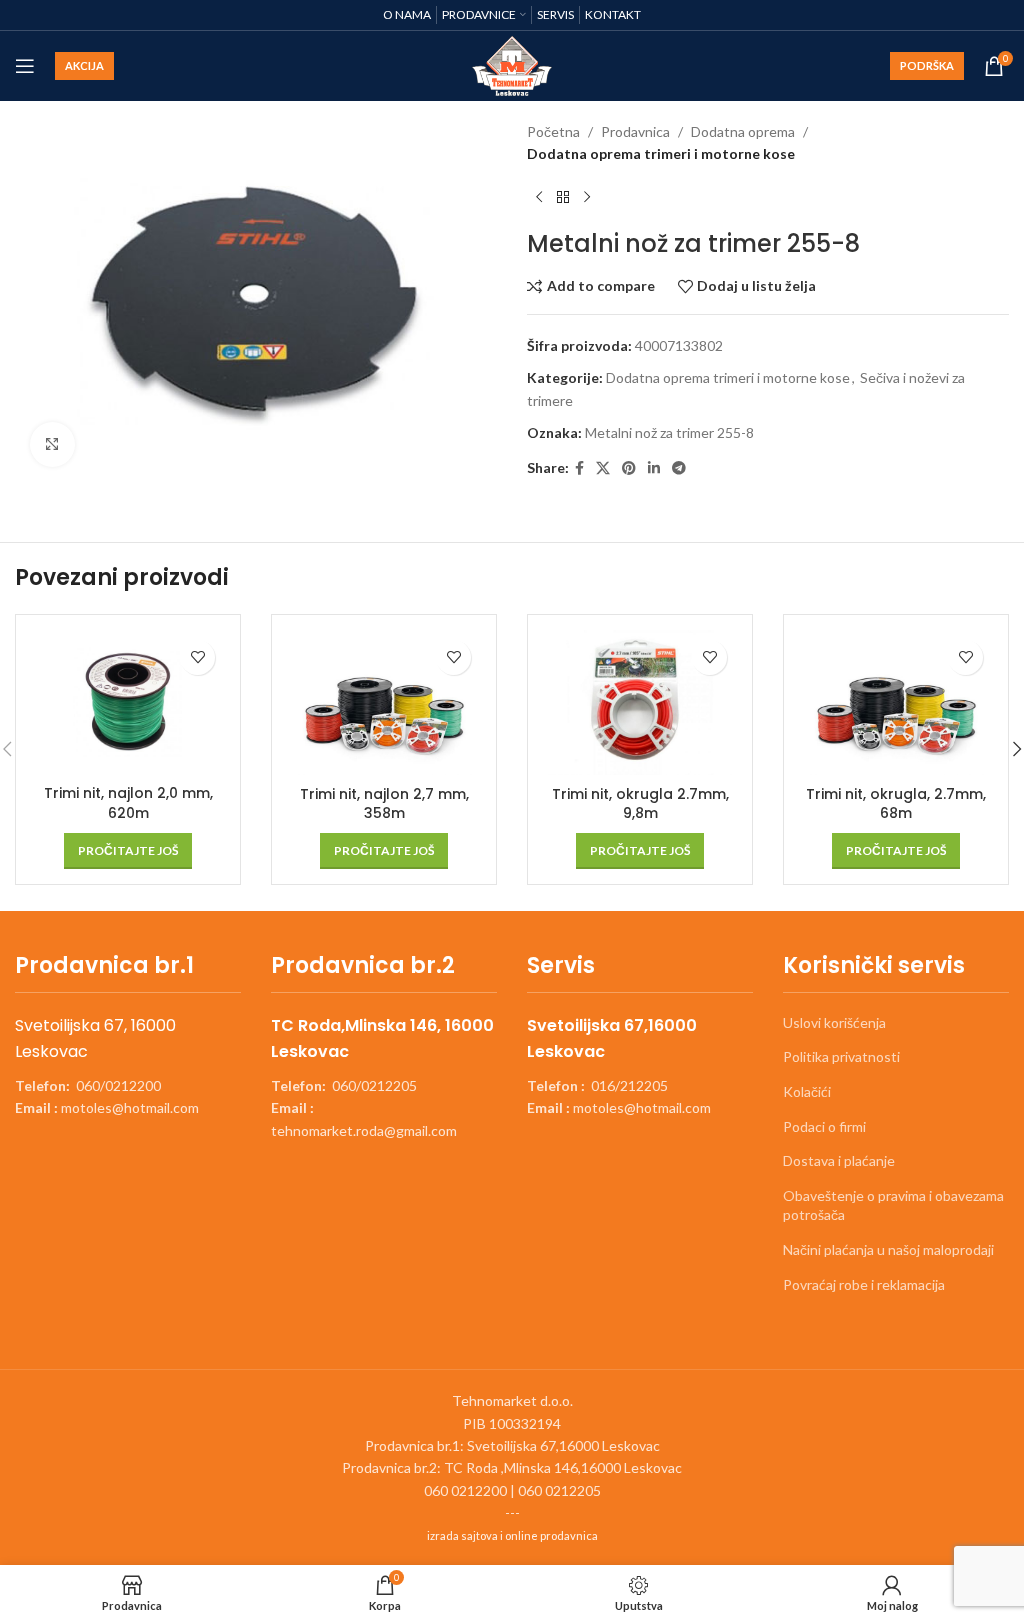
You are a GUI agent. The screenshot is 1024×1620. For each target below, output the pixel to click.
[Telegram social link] (679, 468)
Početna (553, 131)
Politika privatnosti (841, 1056)
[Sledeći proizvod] (587, 198)
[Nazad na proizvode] (563, 198)
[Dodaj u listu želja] (197, 657)
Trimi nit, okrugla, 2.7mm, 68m (896, 804)
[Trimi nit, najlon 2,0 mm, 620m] (128, 702)
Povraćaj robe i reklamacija (864, 1284)
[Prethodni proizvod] (539, 198)
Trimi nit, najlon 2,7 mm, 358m (384, 804)
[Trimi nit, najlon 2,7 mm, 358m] (384, 703)
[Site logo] (512, 64)
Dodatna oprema (743, 131)
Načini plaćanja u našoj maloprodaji (888, 1249)
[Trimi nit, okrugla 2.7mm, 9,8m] (640, 703)
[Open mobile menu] (25, 66)
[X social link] (603, 468)
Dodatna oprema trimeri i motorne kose (661, 153)
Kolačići (807, 1091)
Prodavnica (635, 131)
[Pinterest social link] (629, 468)
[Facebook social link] (579, 468)
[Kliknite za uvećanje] (52, 444)
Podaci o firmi (824, 1126)
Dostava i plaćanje (839, 1160)
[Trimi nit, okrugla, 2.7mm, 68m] (896, 703)
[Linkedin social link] (654, 468)
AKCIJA (84, 65)
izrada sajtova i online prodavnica (512, 1535)
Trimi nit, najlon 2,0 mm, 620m (128, 803)
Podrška (927, 65)
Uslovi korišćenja (834, 1022)
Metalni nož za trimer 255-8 (669, 432)
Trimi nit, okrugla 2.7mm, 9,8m (640, 804)
